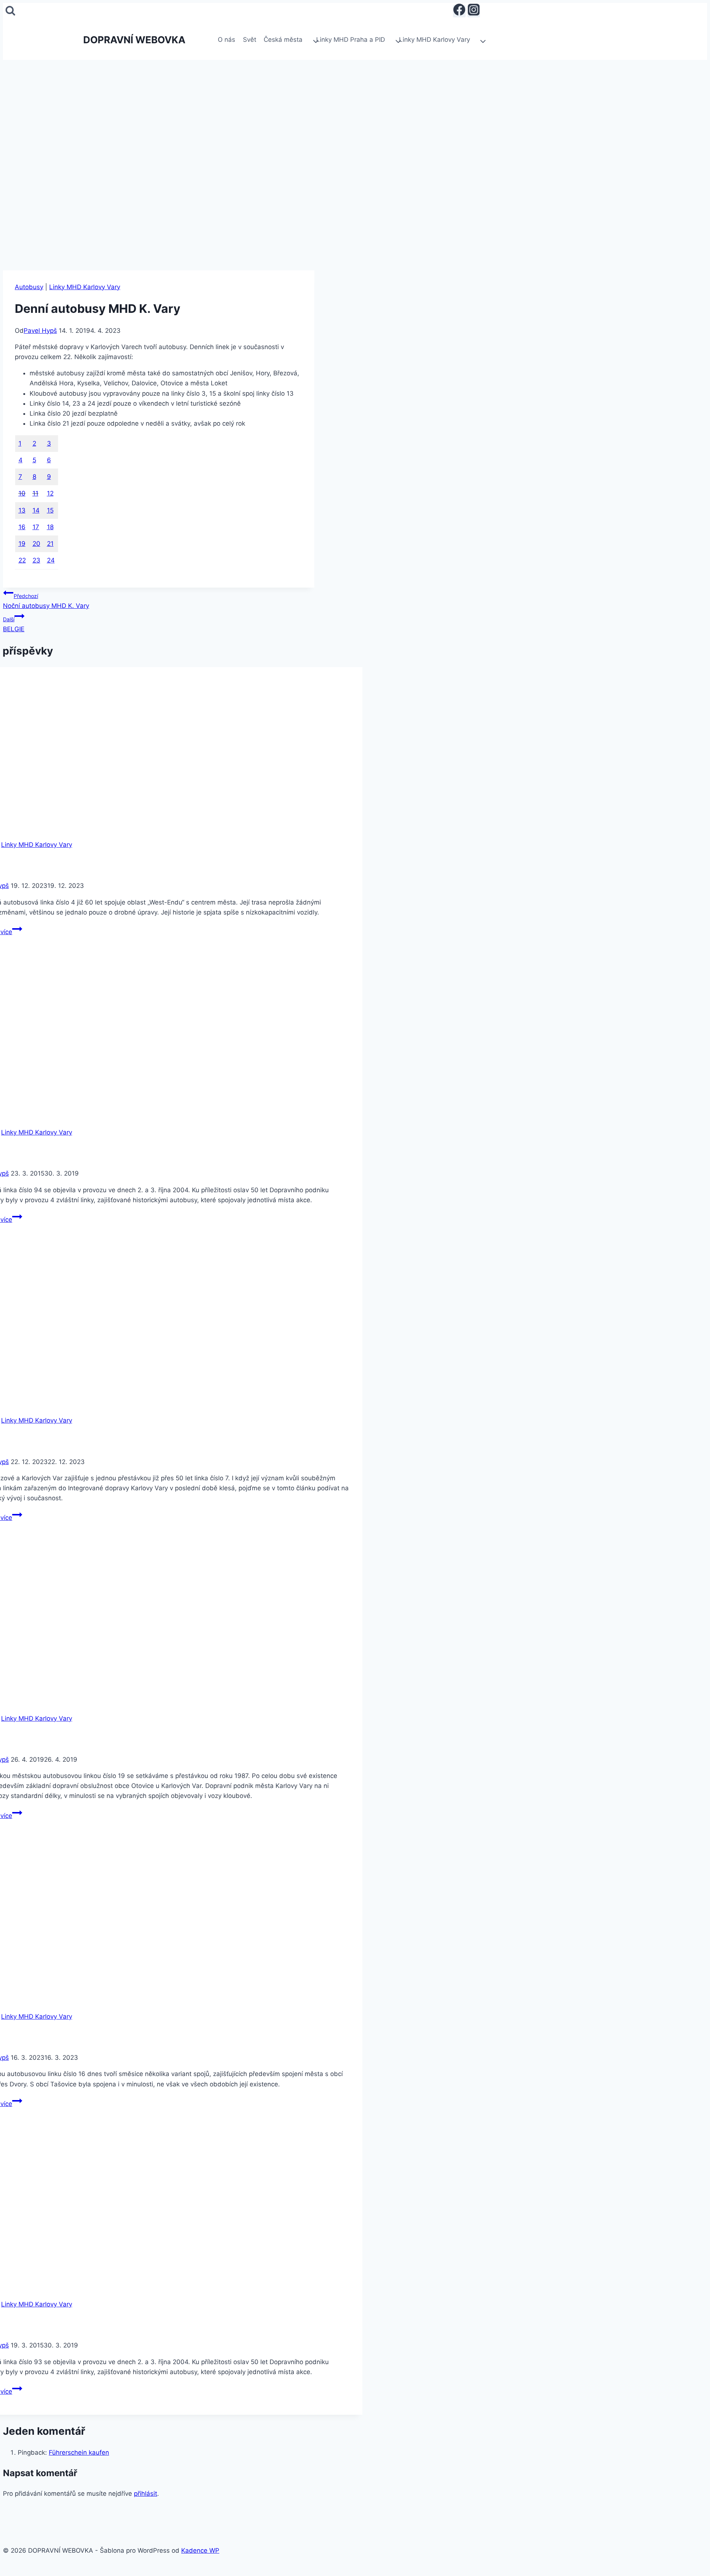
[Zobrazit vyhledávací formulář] (10, 11)
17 (36, 527)
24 (51, 560)
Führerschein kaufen (79, 2452)
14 (36, 510)
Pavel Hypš (40, 331)
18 (50, 527)
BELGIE (14, 624)
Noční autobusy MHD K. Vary (46, 601)
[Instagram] (474, 11)
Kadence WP (200, 2550)
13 (22, 510)
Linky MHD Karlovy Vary (85, 287)
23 (36, 560)
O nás (226, 40)
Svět (250, 40)
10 (22, 493)
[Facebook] (459, 11)
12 (50, 493)
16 (22, 527)
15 (50, 510)
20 (36, 544)
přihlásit (146, 2494)
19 (22, 544)
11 (35, 493)
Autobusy (29, 287)
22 (22, 560)
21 (50, 544)
